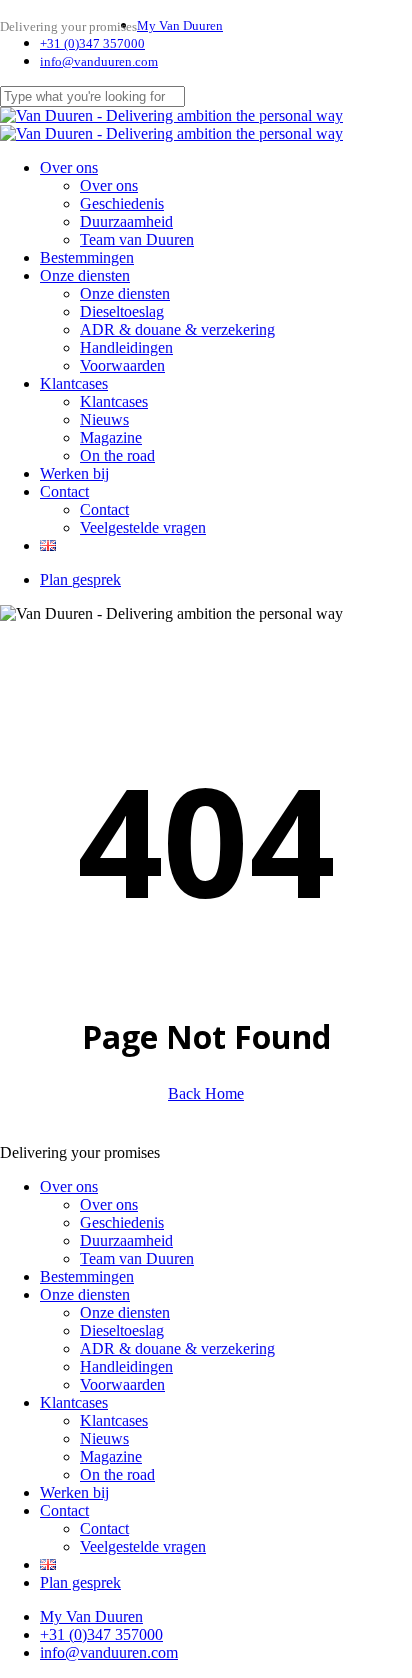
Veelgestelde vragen (143, 1546)
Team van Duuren (137, 1258)
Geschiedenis (122, 1222)
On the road (117, 1474)
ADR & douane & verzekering (177, 1348)
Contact (64, 1510)
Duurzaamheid (126, 1240)
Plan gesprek (80, 1582)
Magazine (111, 1456)
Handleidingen (126, 1366)
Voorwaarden (122, 1384)
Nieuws (104, 1438)
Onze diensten (85, 1294)
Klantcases (74, 1402)
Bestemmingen (87, 1276)
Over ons (69, 1186)
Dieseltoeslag (122, 1330)
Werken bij (74, 1492)
